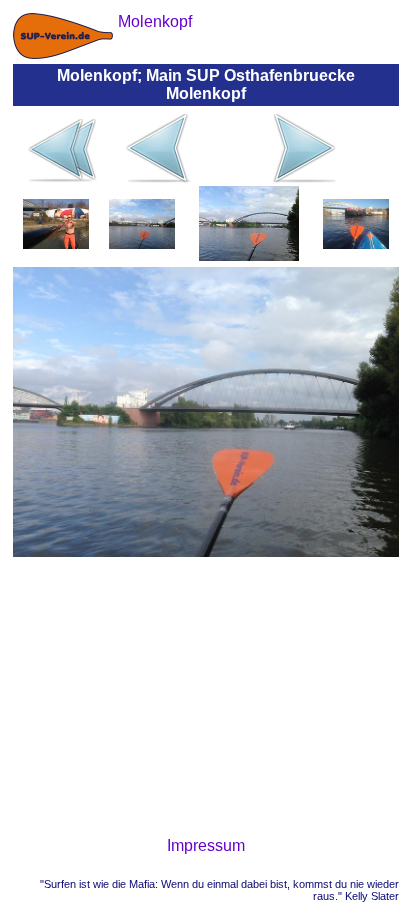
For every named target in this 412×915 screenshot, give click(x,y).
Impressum (206, 845)
